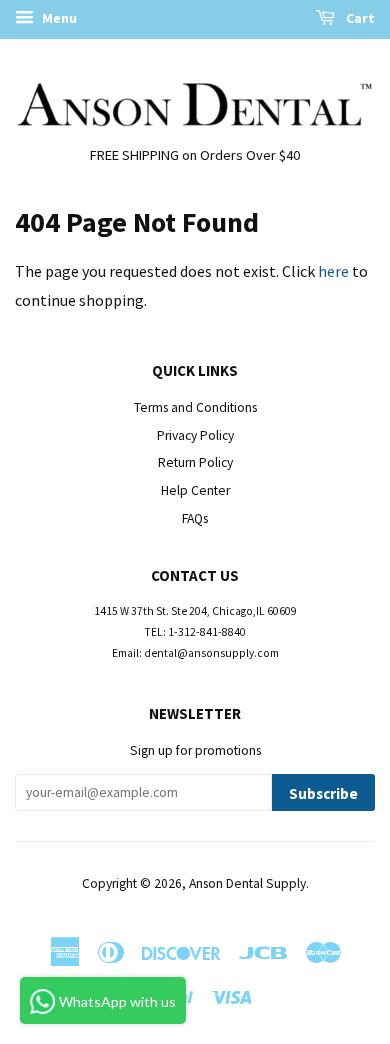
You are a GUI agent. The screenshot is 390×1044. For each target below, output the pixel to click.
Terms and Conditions (195, 407)
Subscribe (323, 793)
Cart (359, 18)
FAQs (195, 518)
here (333, 271)
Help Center (195, 490)
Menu (58, 18)
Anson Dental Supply (247, 883)
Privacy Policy (195, 435)
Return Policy (195, 462)
